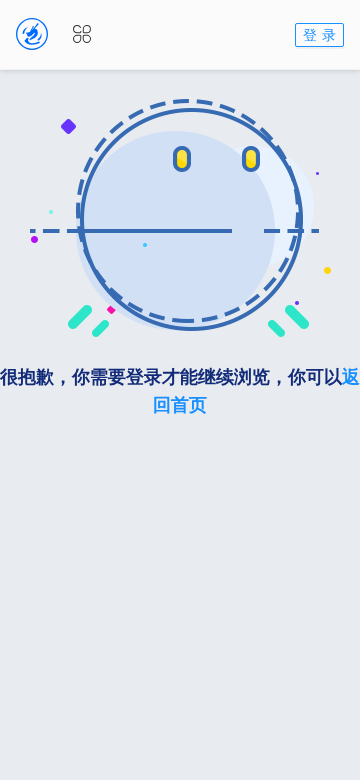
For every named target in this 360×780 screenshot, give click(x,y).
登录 (322, 34)
